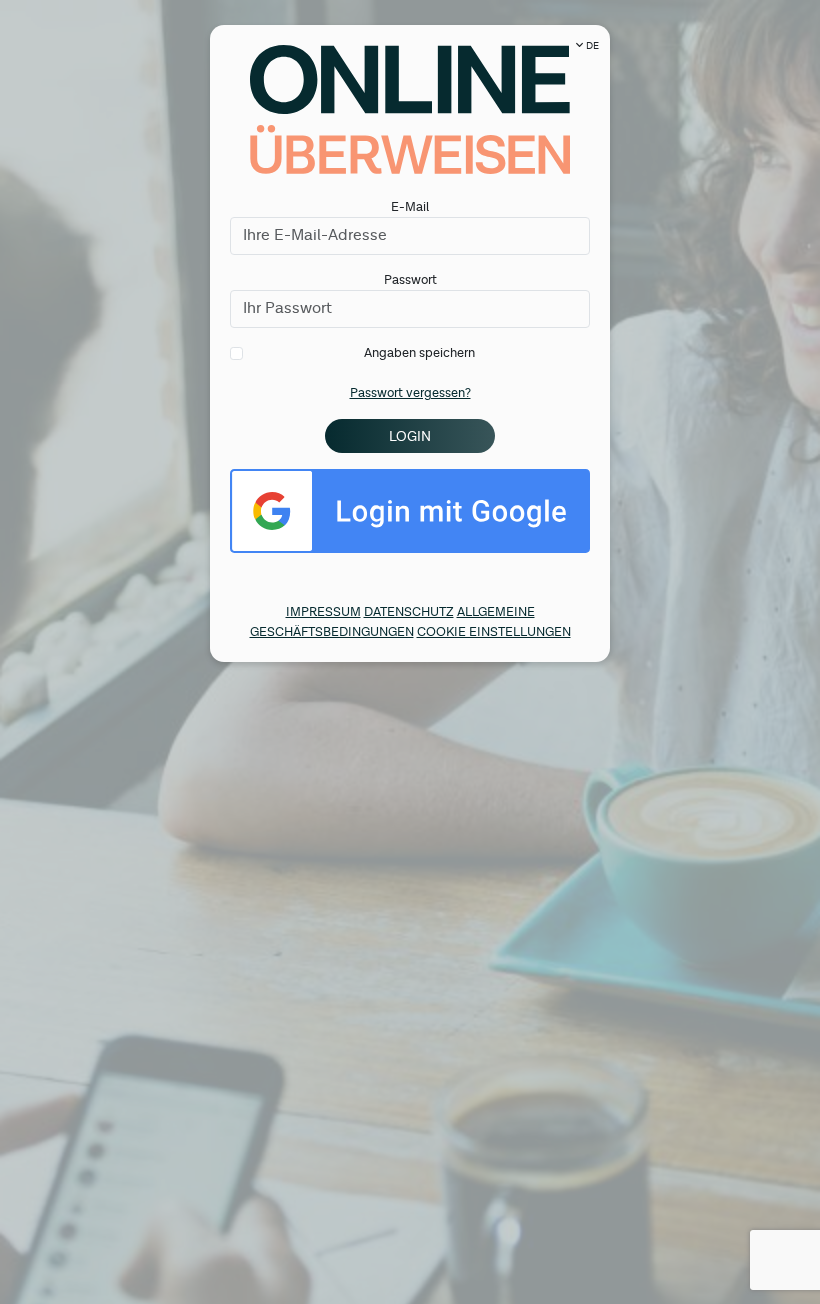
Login (410, 436)
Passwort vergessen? (410, 393)
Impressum (323, 612)
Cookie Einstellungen (494, 632)
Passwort (410, 280)
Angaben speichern (419, 353)
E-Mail (410, 207)
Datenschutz (409, 612)
